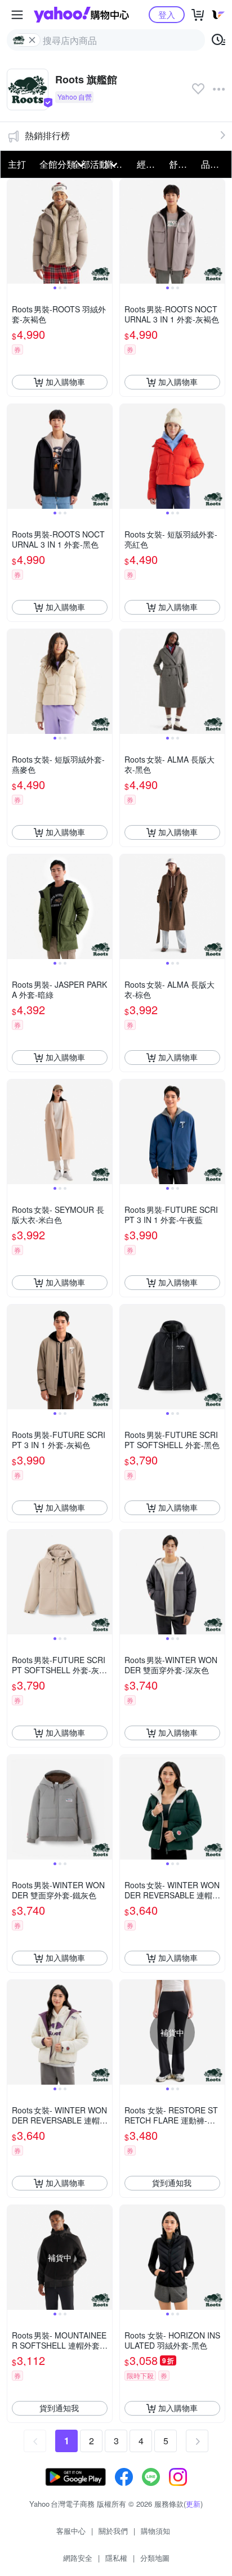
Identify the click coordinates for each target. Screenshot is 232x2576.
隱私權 (116, 2558)
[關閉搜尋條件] (32, 40)
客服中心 (71, 2531)
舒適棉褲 (182, 164)
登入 (167, 14)
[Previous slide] (15, 231)
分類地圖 (155, 2558)
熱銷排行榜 (47, 135)
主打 (17, 164)
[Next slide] (105, 231)
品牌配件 (214, 164)
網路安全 (78, 2558)
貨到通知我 (172, 2183)
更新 (193, 2504)
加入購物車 (65, 382)
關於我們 (113, 2531)
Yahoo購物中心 (81, 15)
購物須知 (155, 2531)
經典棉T (150, 164)
